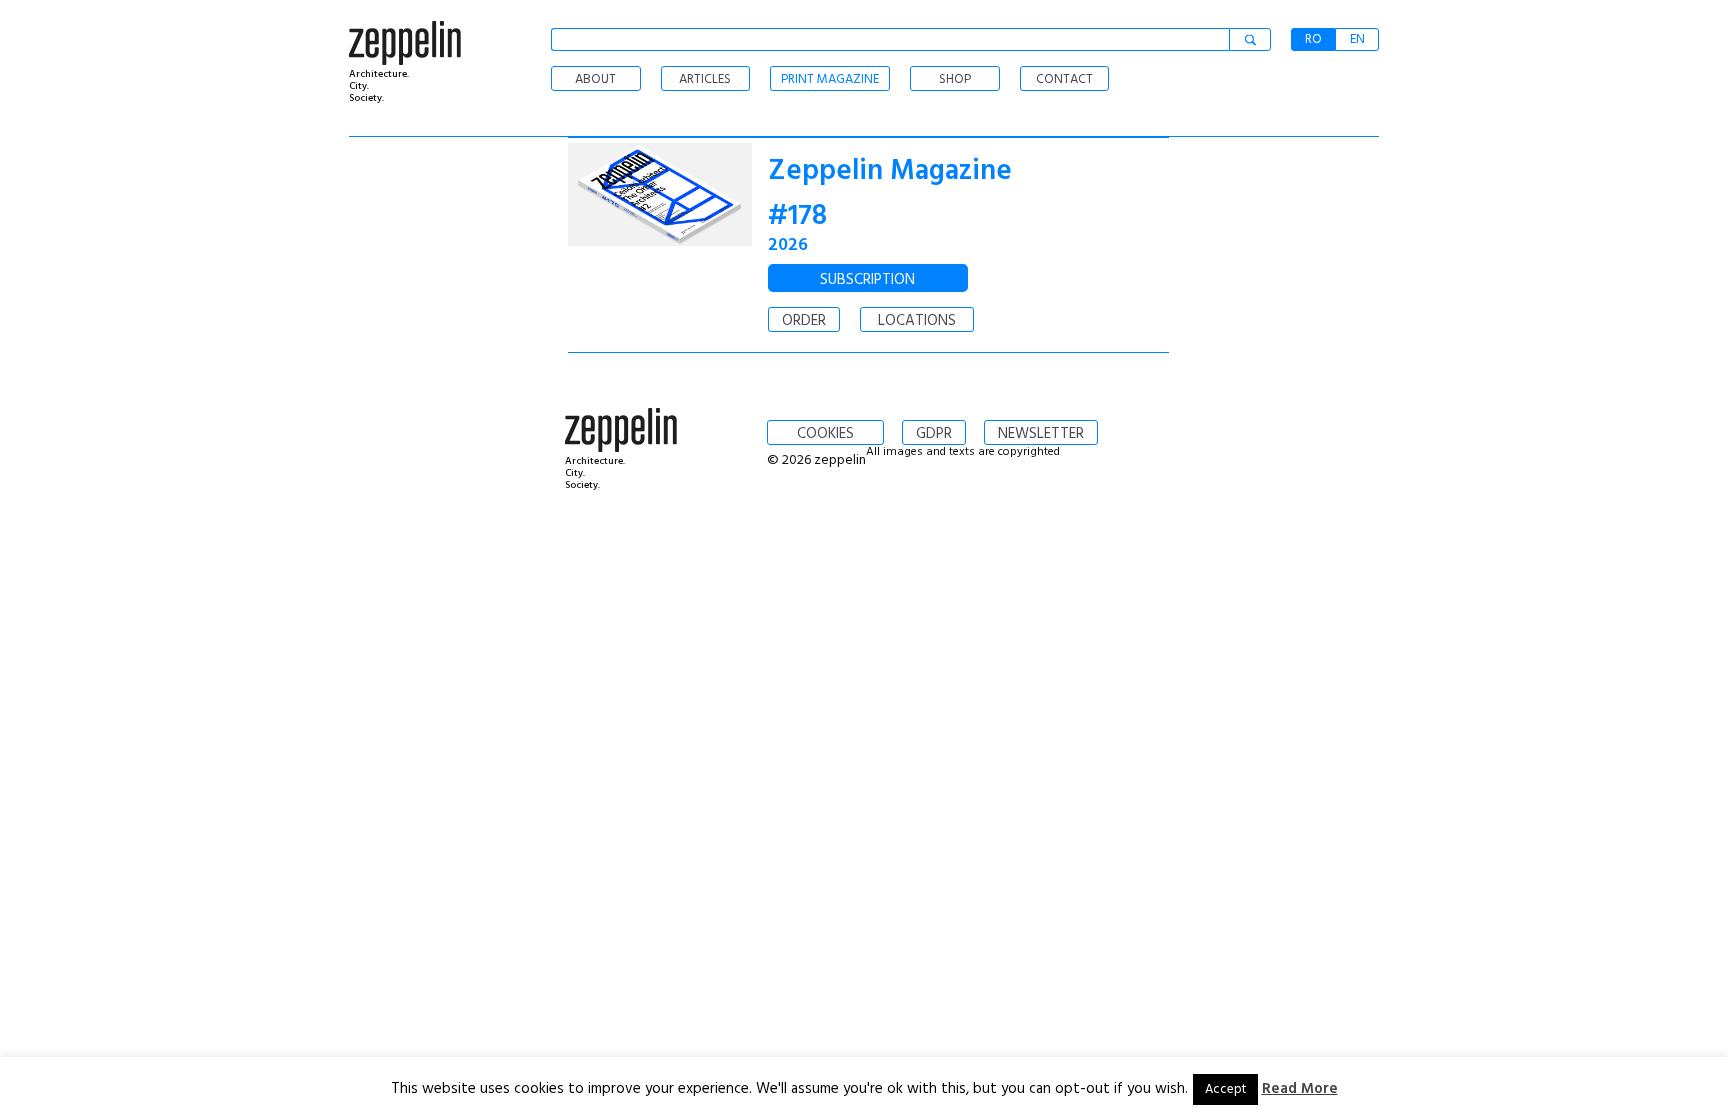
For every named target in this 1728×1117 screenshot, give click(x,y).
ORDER (804, 321)
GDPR (934, 434)
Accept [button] (1225, 1089)
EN (1357, 39)
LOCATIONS (917, 321)
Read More (1300, 1089)
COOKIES (825, 434)
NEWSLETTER (1041, 434)
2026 (788, 245)
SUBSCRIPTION (867, 280)
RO (1313, 39)
